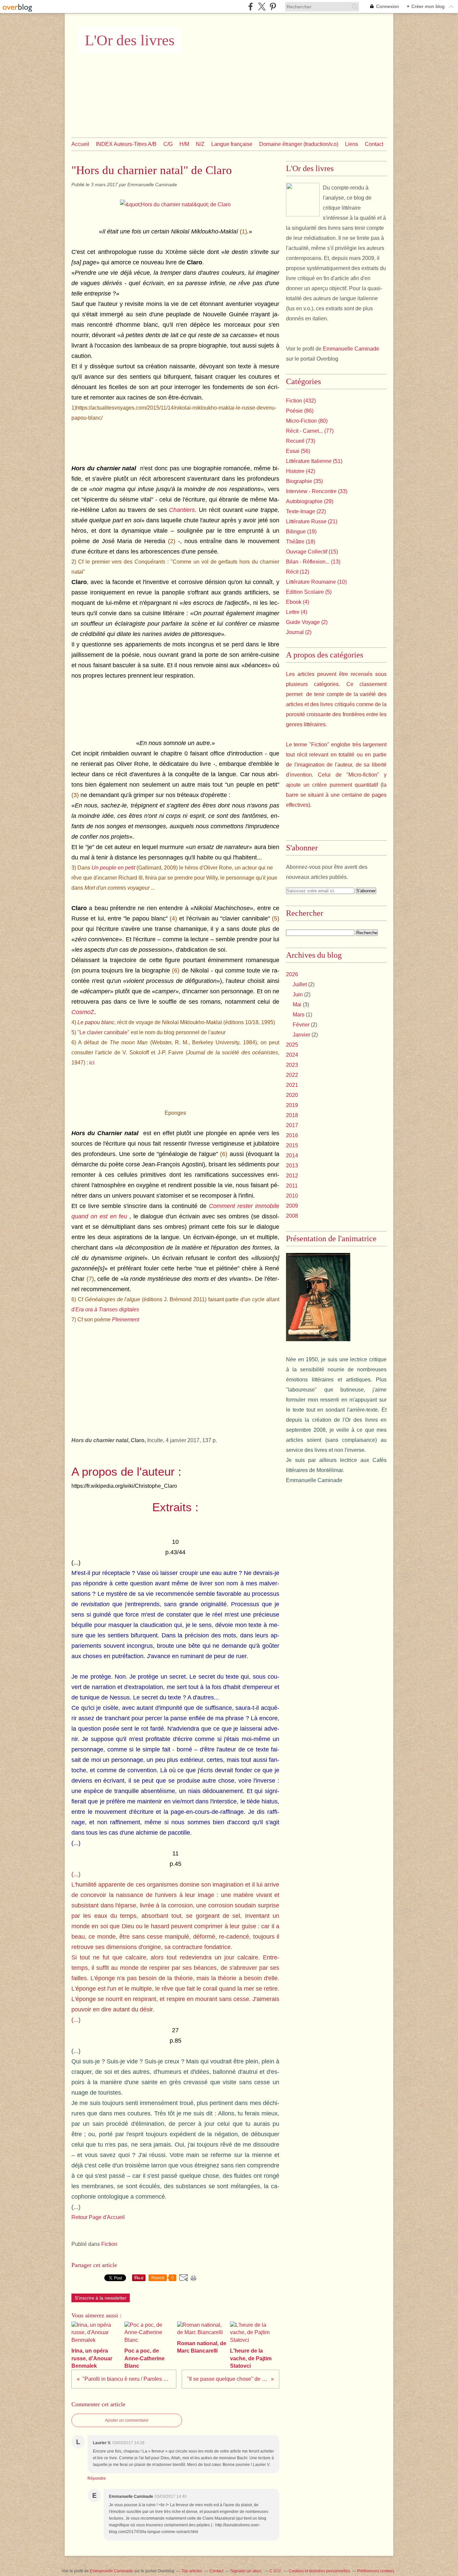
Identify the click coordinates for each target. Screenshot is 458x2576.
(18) (301, 542)
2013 (292, 1166)
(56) (298, 451)
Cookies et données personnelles (319, 2571)
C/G (168, 144)
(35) (304, 481)
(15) (312, 552)
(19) (301, 532)
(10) (316, 582)
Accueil (80, 144)
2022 (292, 1075)
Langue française (232, 144)
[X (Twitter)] (262, 7)
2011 (292, 1186)
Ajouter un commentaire (127, 2420)
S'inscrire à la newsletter (101, 2298)
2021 (292, 1085)
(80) (307, 421)
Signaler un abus (246, 2571)
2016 (292, 1135)
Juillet (300, 984)
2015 (292, 1145)
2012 (292, 1176)
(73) (301, 441)
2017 (292, 1125)
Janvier (301, 1035)
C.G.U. (276, 2571)
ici (92, 1063)
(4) (298, 602)
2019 (292, 1105)
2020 (292, 1095)
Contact (374, 144)
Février (301, 1025)
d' (105, 1309)
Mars (299, 1015)
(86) (300, 411)
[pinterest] (273, 7)
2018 (292, 1115)
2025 (292, 1045)
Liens (352, 144)
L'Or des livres (130, 40)
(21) (312, 521)
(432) (301, 401)
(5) (309, 592)
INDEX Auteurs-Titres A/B (126, 144)
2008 (292, 1216)
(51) (314, 461)
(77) (310, 431)
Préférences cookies (376, 2571)
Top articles (192, 2571)
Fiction (109, 2244)
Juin (298, 994)
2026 (292, 974)
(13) (313, 562)
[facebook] (251, 7)
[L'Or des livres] (303, 200)
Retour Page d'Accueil (98, 2217)
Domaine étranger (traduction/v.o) (299, 144)
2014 (292, 1155)
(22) (306, 511)
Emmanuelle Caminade (351, 349)
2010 (292, 1196)
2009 (292, 1206)
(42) (301, 471)
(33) (317, 491)
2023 (292, 1065)
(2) (307, 622)
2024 (292, 1055)
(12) (298, 572)
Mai (297, 1005)
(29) (310, 501)
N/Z (200, 144)
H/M (184, 144)
